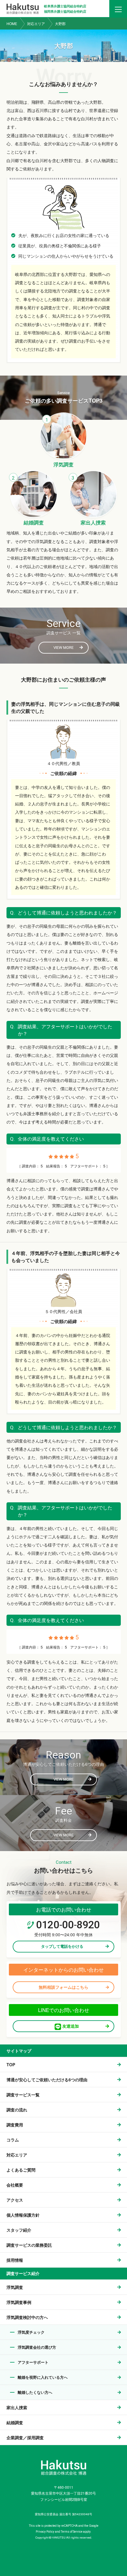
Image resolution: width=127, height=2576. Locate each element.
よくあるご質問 (21, 2170)
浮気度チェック (31, 2332)
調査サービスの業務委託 (29, 2245)
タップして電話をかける (62, 1946)
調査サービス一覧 (23, 2095)
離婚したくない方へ (35, 2392)
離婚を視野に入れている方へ (43, 2377)
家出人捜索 (17, 2407)
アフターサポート (33, 2362)
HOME (12, 23)
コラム (13, 2140)
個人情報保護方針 (23, 2215)
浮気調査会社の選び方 (37, 2347)
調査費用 (15, 2125)
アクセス (15, 2200)
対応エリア (36, 23)
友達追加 (70, 2026)
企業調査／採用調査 (25, 2437)
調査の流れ (17, 2110)
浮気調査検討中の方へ (27, 2317)
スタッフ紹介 (19, 2230)
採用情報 (15, 2260)
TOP (11, 2065)
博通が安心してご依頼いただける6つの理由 (47, 2080)
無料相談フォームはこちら (63, 1987)
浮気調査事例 (19, 2302)
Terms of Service (72, 2532)
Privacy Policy (45, 2532)
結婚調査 (15, 2422)
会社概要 (15, 2185)
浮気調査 (15, 2287)
